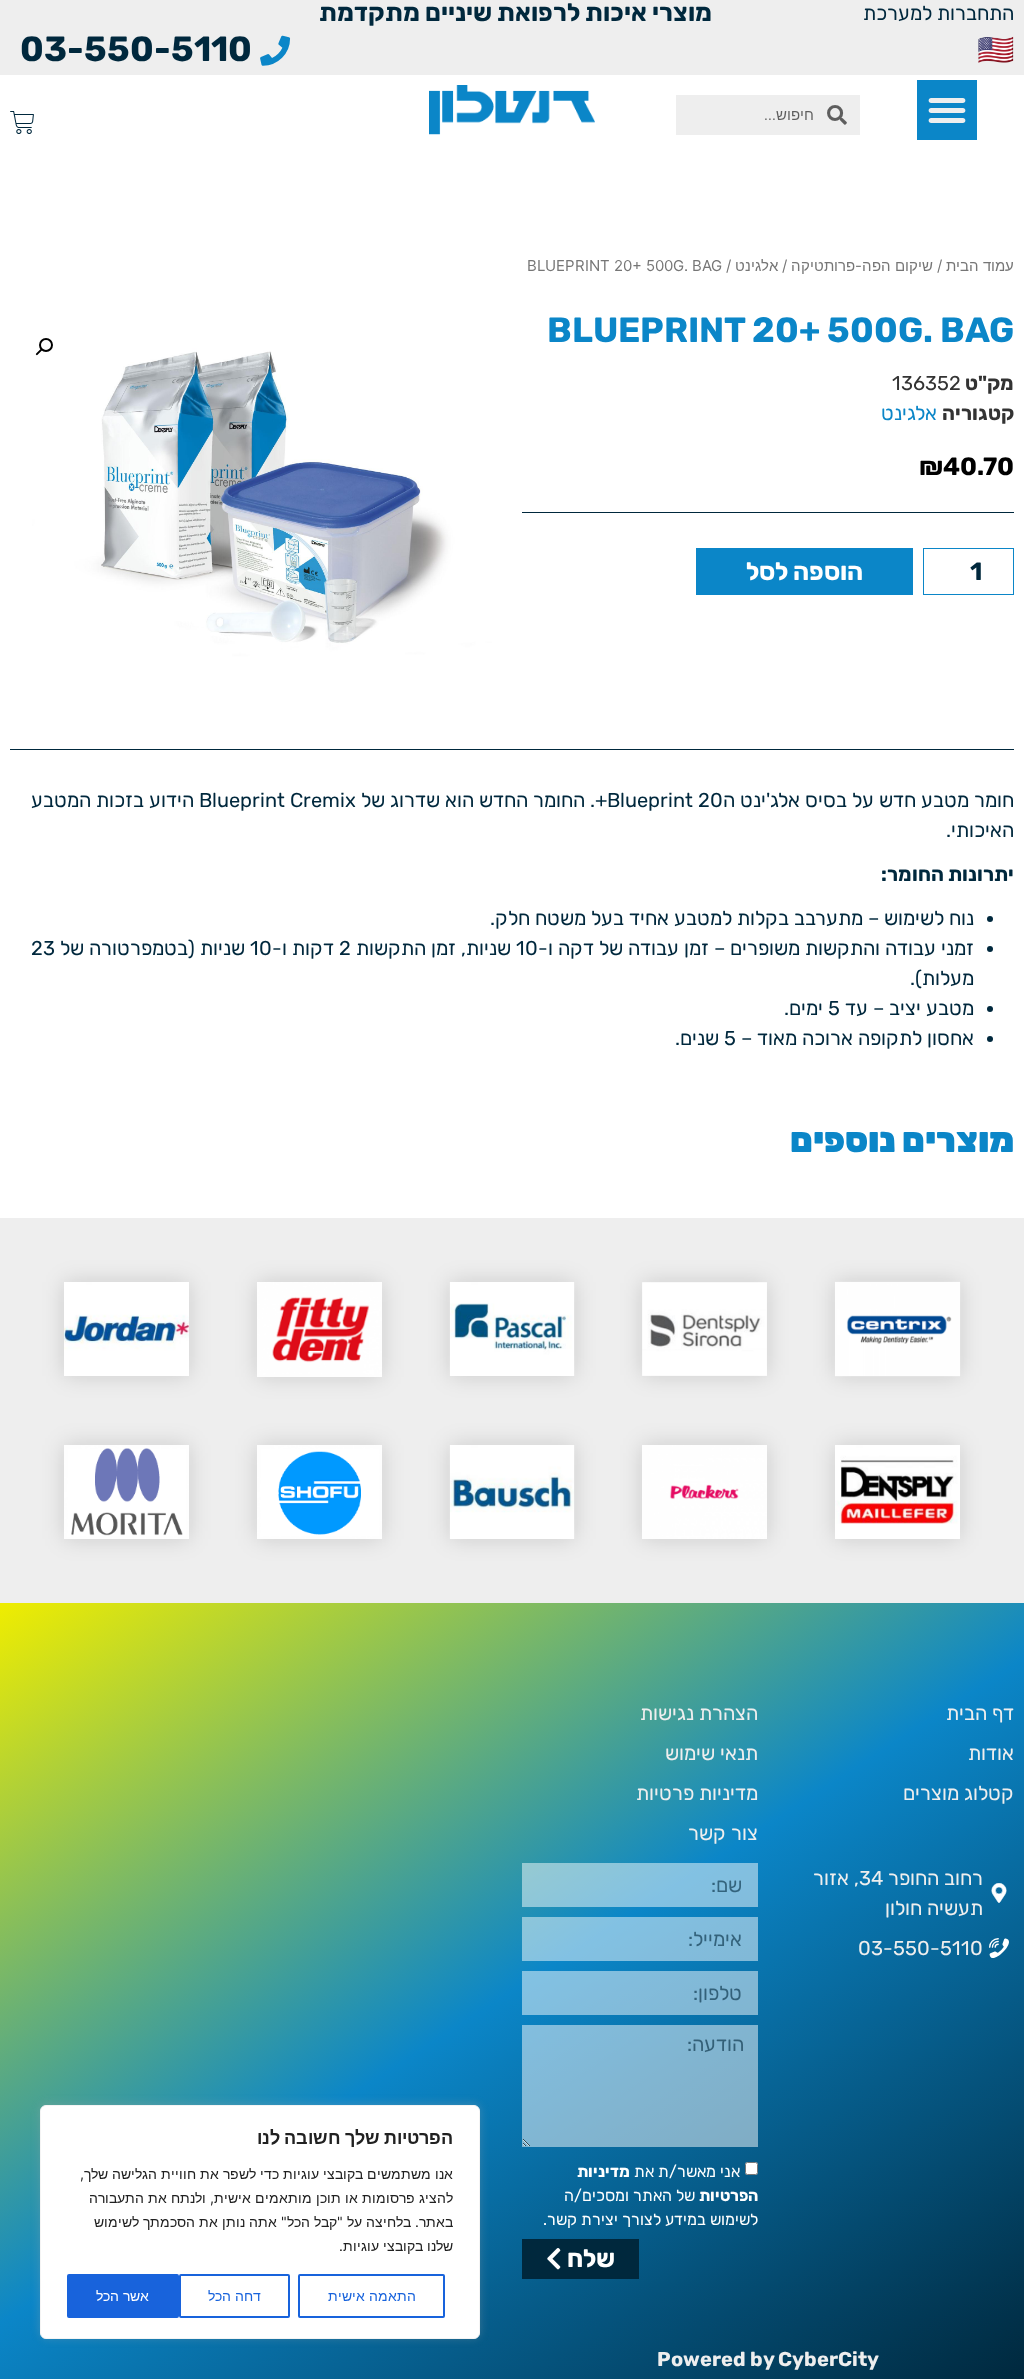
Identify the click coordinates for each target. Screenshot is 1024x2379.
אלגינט (756, 265)
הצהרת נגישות (699, 1713)
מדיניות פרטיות (697, 1793)
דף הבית (980, 1713)
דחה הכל (234, 2295)
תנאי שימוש (711, 1753)
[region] (260, 2222)
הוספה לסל (804, 571)
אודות (991, 1753)
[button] (947, 110)
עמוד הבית (980, 265)
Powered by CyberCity (768, 2359)
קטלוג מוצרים (958, 1793)
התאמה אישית (372, 2295)
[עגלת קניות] (22, 122)
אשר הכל (122, 2295)
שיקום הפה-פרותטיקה (862, 265)
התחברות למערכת (938, 13)
